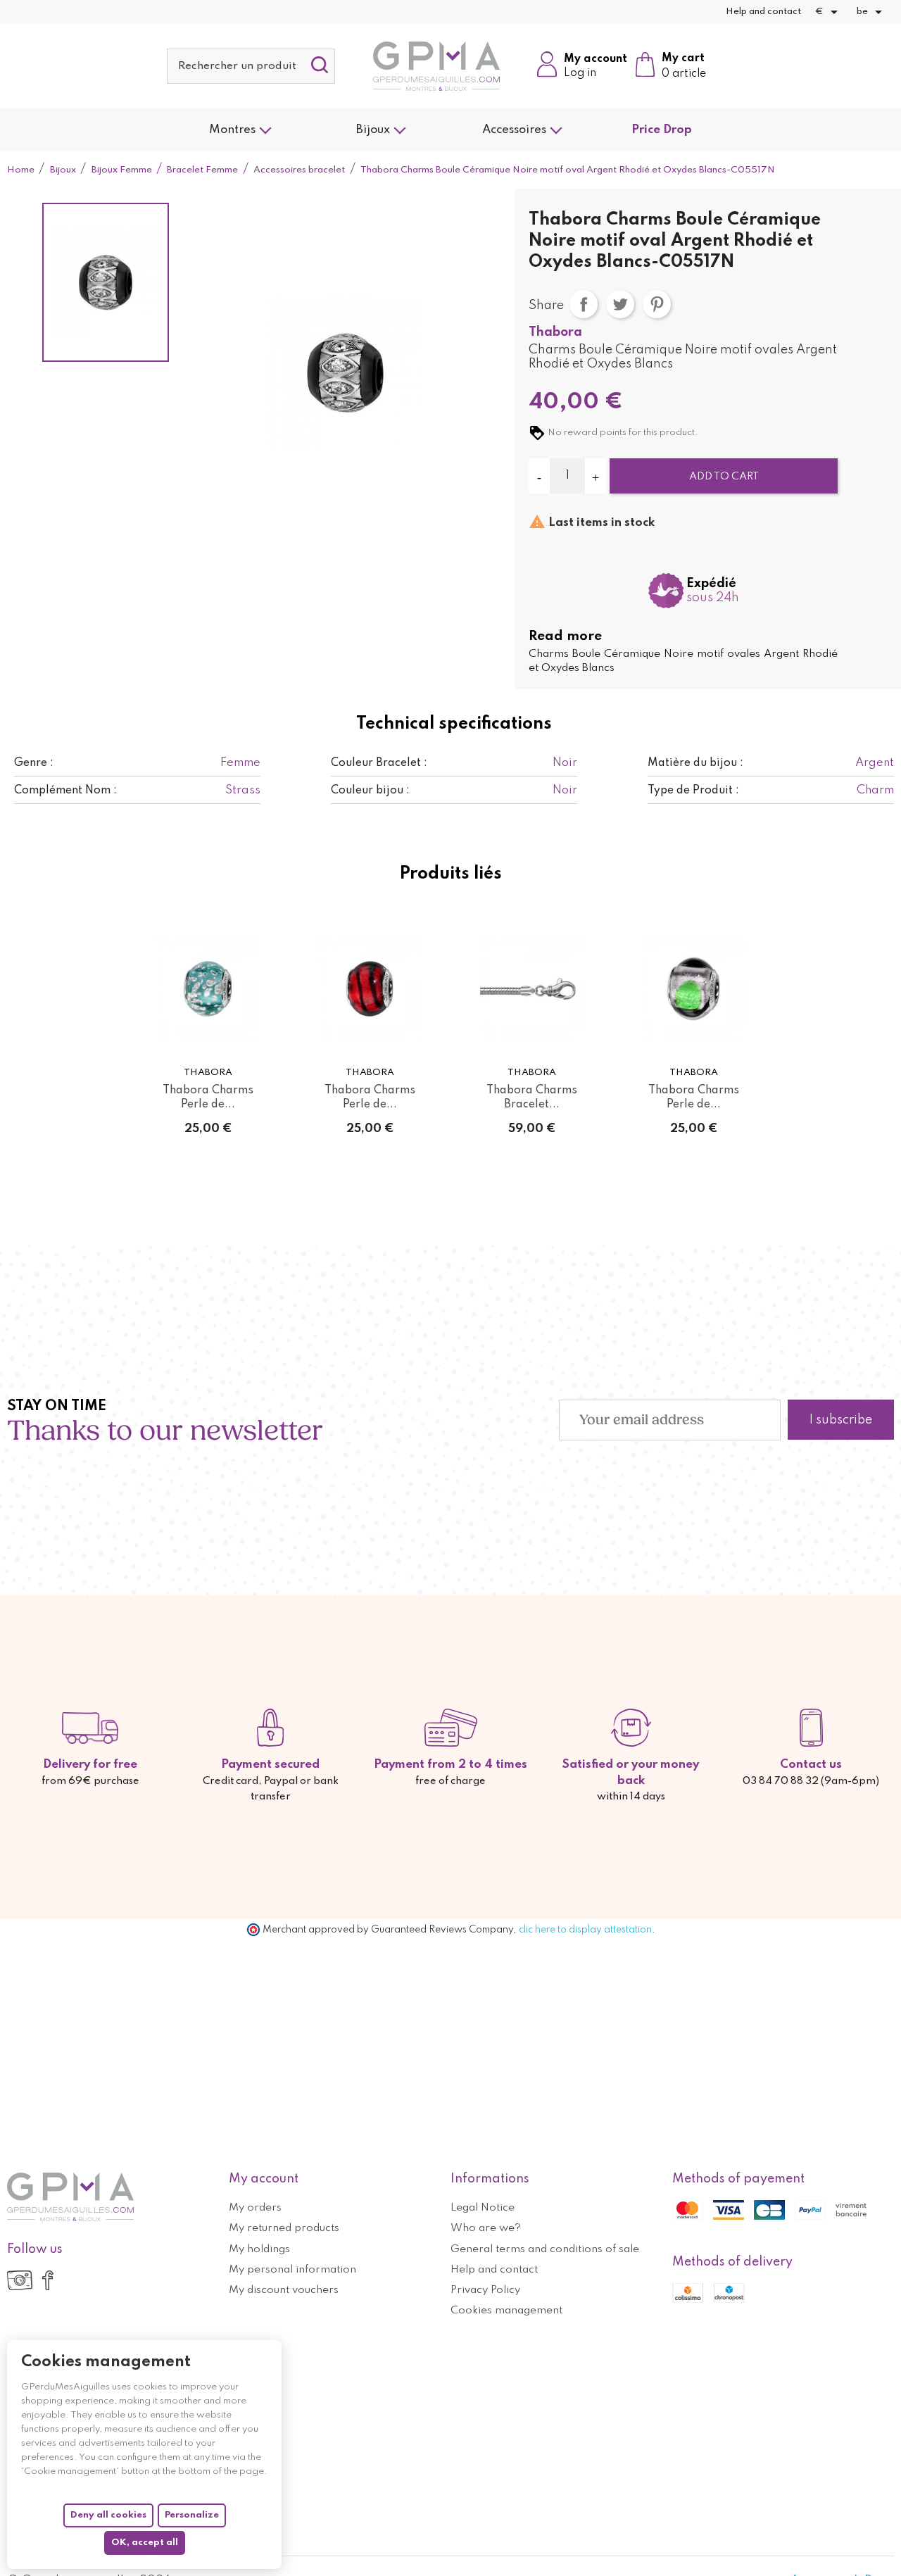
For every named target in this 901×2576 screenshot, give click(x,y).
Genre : (34, 763)
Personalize (192, 2515)
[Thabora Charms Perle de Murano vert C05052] (693, 989)
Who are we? (486, 2228)
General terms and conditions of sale (545, 2249)
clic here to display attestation (585, 1930)
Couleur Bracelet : (379, 763)
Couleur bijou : (370, 791)
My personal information (292, 2270)
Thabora (555, 332)
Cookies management (506, 2311)
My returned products (284, 2228)
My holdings (259, 2249)
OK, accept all (145, 2543)
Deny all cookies (108, 2515)
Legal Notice (483, 2208)
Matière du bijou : (695, 763)
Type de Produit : (693, 791)
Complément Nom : (65, 791)
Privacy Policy (485, 2290)
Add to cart (724, 477)
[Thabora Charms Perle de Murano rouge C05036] (370, 989)
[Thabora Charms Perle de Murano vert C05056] (208, 989)
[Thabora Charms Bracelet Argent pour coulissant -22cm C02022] (531, 989)
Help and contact (763, 12)
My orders (255, 2208)
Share (584, 304)
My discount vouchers (284, 2290)
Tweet (620, 304)
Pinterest (657, 304)
